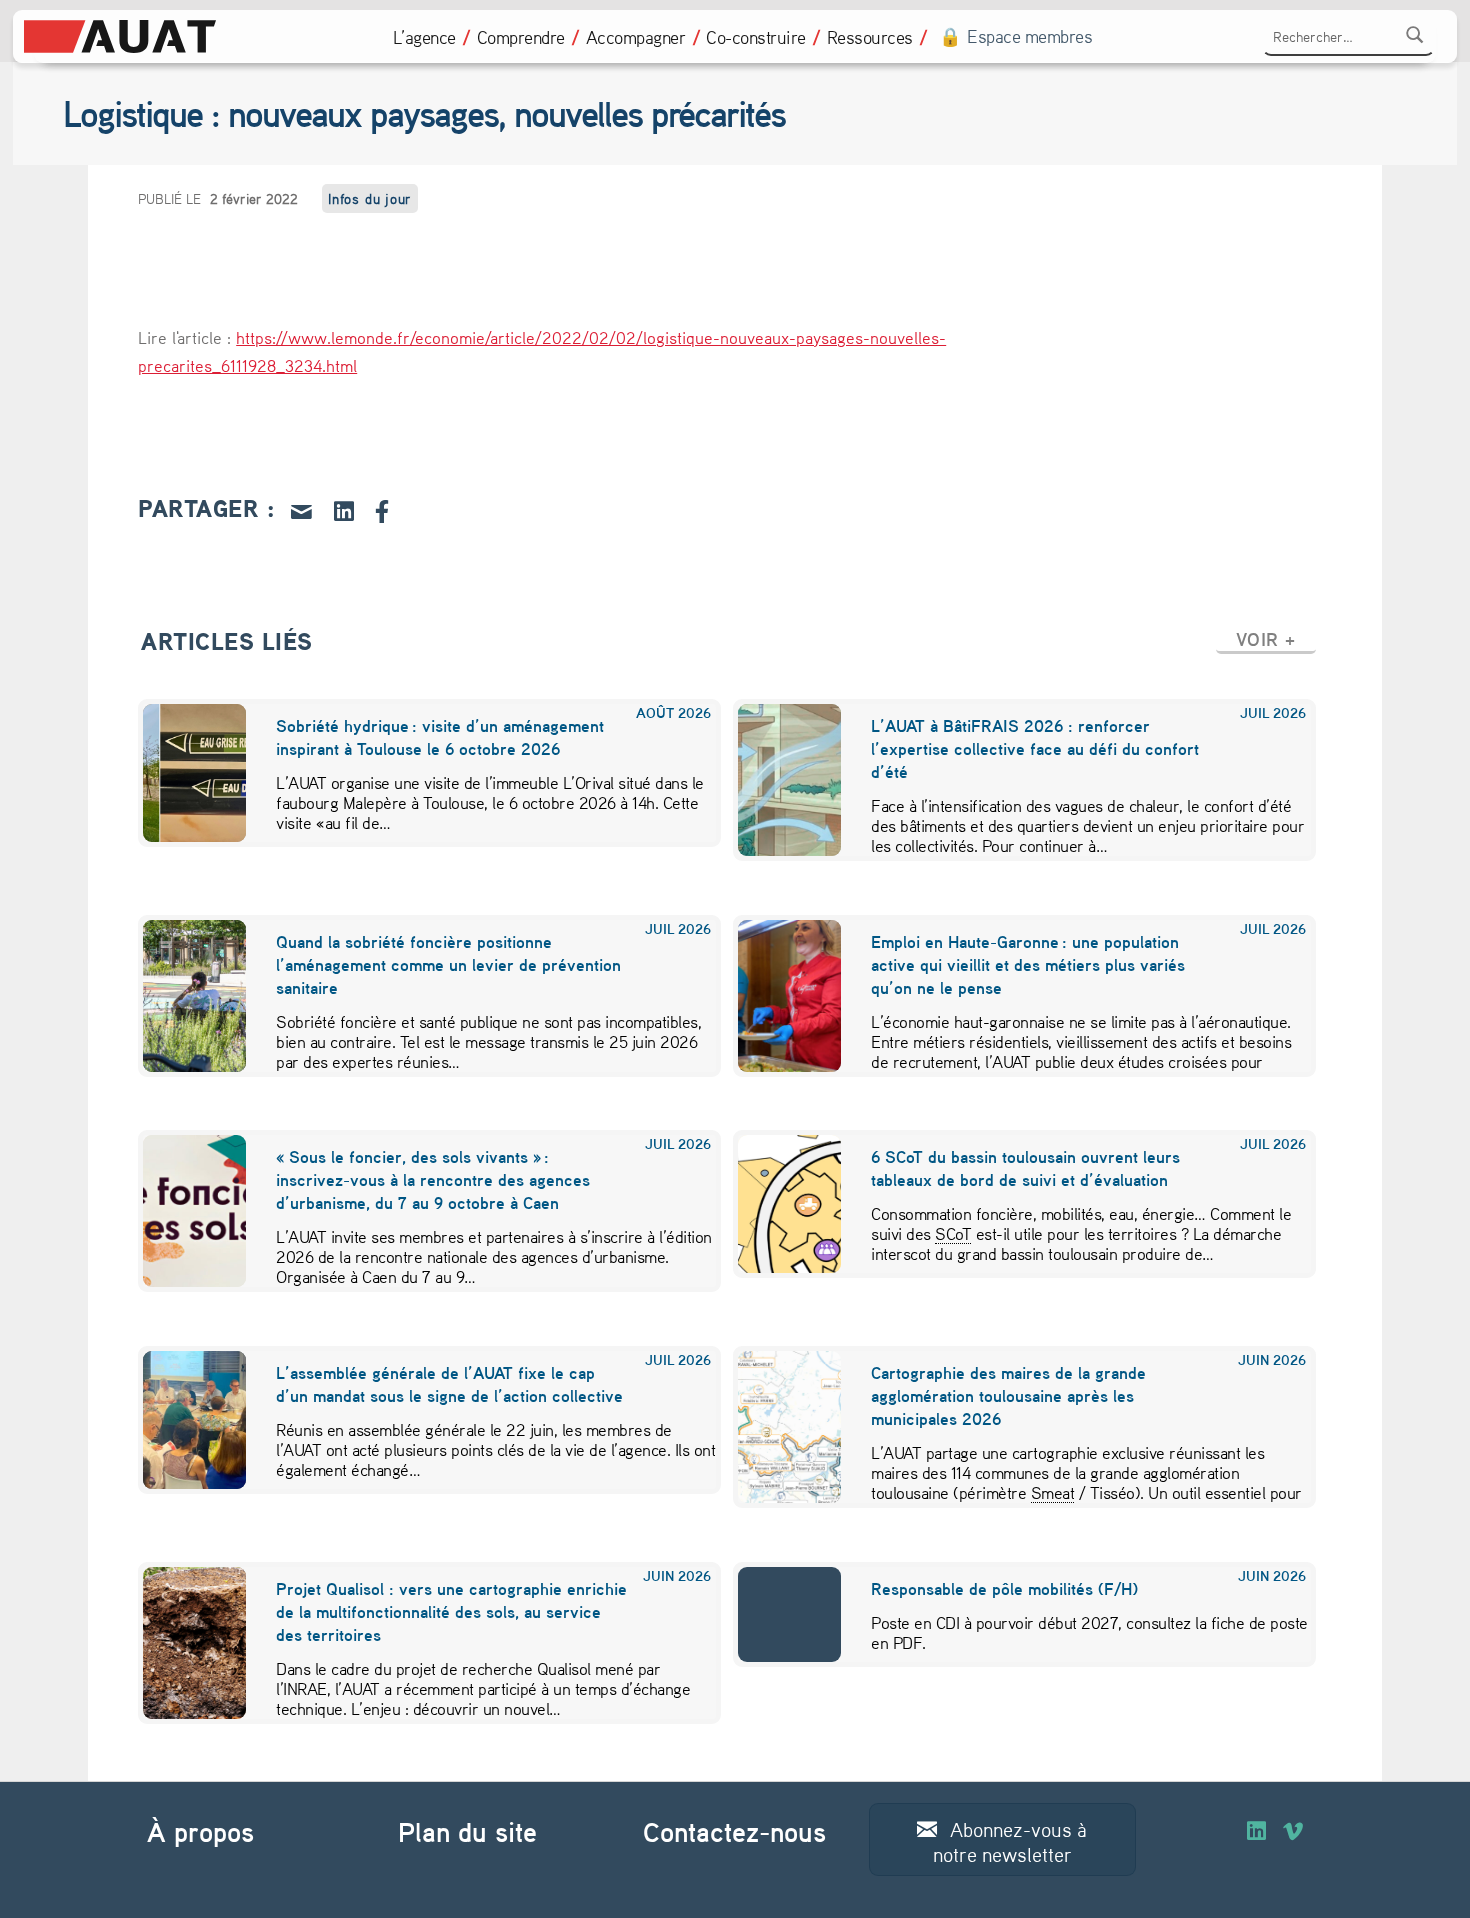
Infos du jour (370, 198)
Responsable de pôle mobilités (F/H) (1004, 1588)
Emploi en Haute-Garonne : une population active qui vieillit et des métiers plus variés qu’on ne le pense (1028, 964)
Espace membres (1029, 36)
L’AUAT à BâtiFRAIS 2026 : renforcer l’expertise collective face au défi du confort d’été (1035, 748)
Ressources (870, 37)
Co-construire (756, 37)
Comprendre (521, 37)
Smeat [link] (1053, 1492)
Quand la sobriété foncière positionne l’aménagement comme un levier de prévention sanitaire (448, 964)
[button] (1266, 639)
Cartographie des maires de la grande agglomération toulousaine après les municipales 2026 (1008, 1395)
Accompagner (636, 37)
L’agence (424, 37)
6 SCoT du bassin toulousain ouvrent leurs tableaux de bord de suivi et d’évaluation (1025, 1168)
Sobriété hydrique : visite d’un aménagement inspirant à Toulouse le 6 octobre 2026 (440, 737)
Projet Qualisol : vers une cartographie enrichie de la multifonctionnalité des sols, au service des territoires (451, 1611)
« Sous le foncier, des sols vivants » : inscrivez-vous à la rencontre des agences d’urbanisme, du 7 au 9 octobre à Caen (433, 1179)
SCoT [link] (953, 1233)
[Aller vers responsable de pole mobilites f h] (777, 1614)
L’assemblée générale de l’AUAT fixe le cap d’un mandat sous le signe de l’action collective (449, 1384)
